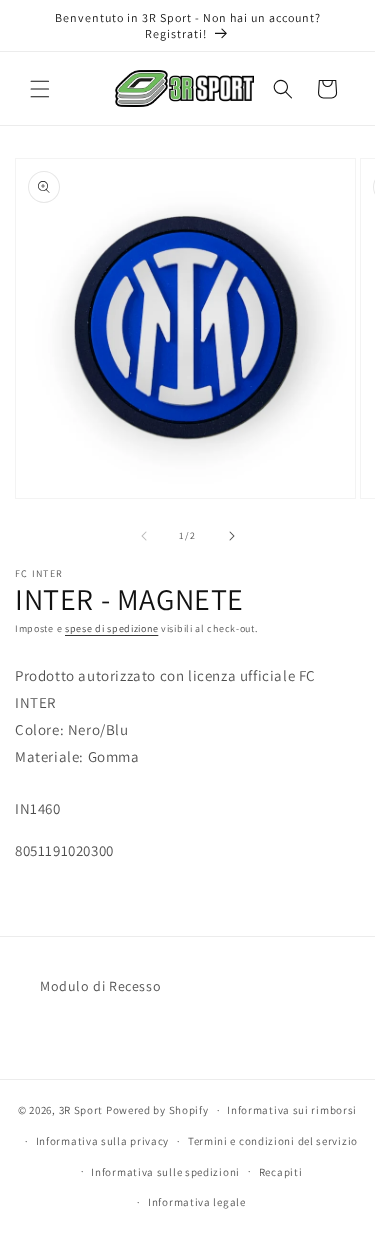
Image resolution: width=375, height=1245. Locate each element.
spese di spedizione (111, 628)
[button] (40, 89)
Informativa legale (197, 1202)
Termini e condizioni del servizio (273, 1141)
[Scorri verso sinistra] (144, 536)
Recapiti (281, 1172)
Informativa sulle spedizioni (165, 1172)
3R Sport (81, 1110)
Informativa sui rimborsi (292, 1110)
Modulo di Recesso (100, 986)
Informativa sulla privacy (103, 1141)
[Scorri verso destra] (232, 536)
